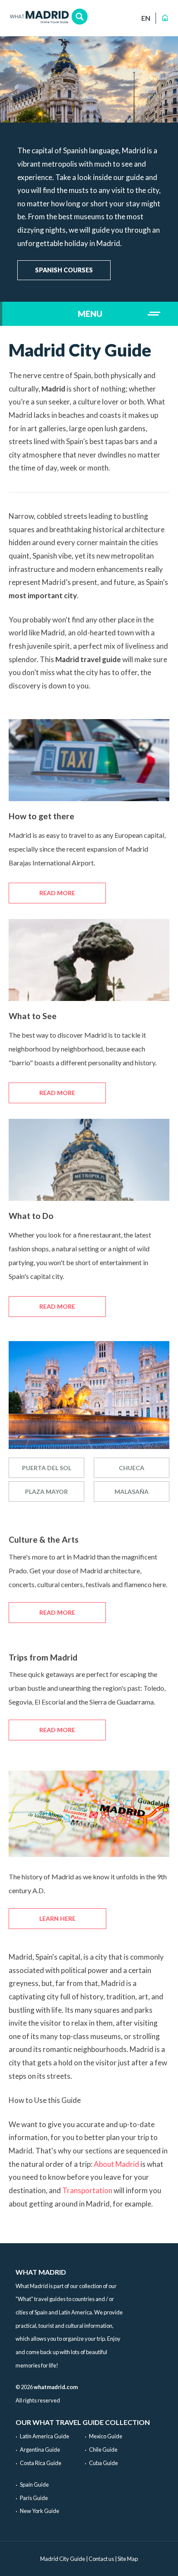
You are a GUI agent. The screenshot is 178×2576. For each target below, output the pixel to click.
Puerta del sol (47, 1468)
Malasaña (132, 1492)
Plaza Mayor (46, 1492)
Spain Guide (34, 2484)
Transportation (87, 2190)
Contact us (101, 2559)
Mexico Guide (106, 2436)
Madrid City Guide (63, 2559)
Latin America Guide (44, 2436)
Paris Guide (34, 2498)
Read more (57, 893)
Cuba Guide (103, 2463)
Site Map (128, 2559)
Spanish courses (64, 270)
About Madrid (116, 2164)
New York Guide (40, 2511)
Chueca (132, 1468)
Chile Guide (103, 2450)
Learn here (57, 1918)
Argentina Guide (40, 2450)
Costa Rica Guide (41, 2463)
